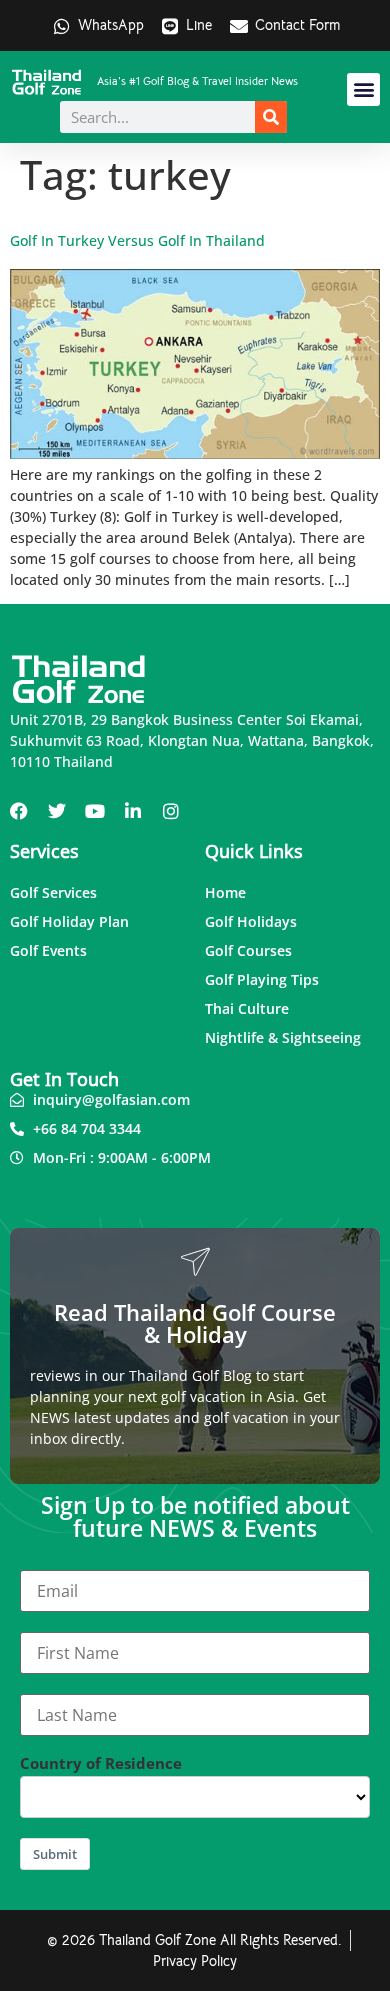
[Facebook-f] (19, 811)
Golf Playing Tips (262, 979)
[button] (363, 89)
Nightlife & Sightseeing (283, 1037)
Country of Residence (101, 1763)
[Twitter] (57, 811)
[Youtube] (95, 811)
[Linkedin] (133, 811)
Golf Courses (248, 950)
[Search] (271, 117)
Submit (55, 1854)
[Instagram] (171, 811)
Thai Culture (247, 1008)
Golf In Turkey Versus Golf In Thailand (137, 240)
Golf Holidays (251, 921)
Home (225, 892)
